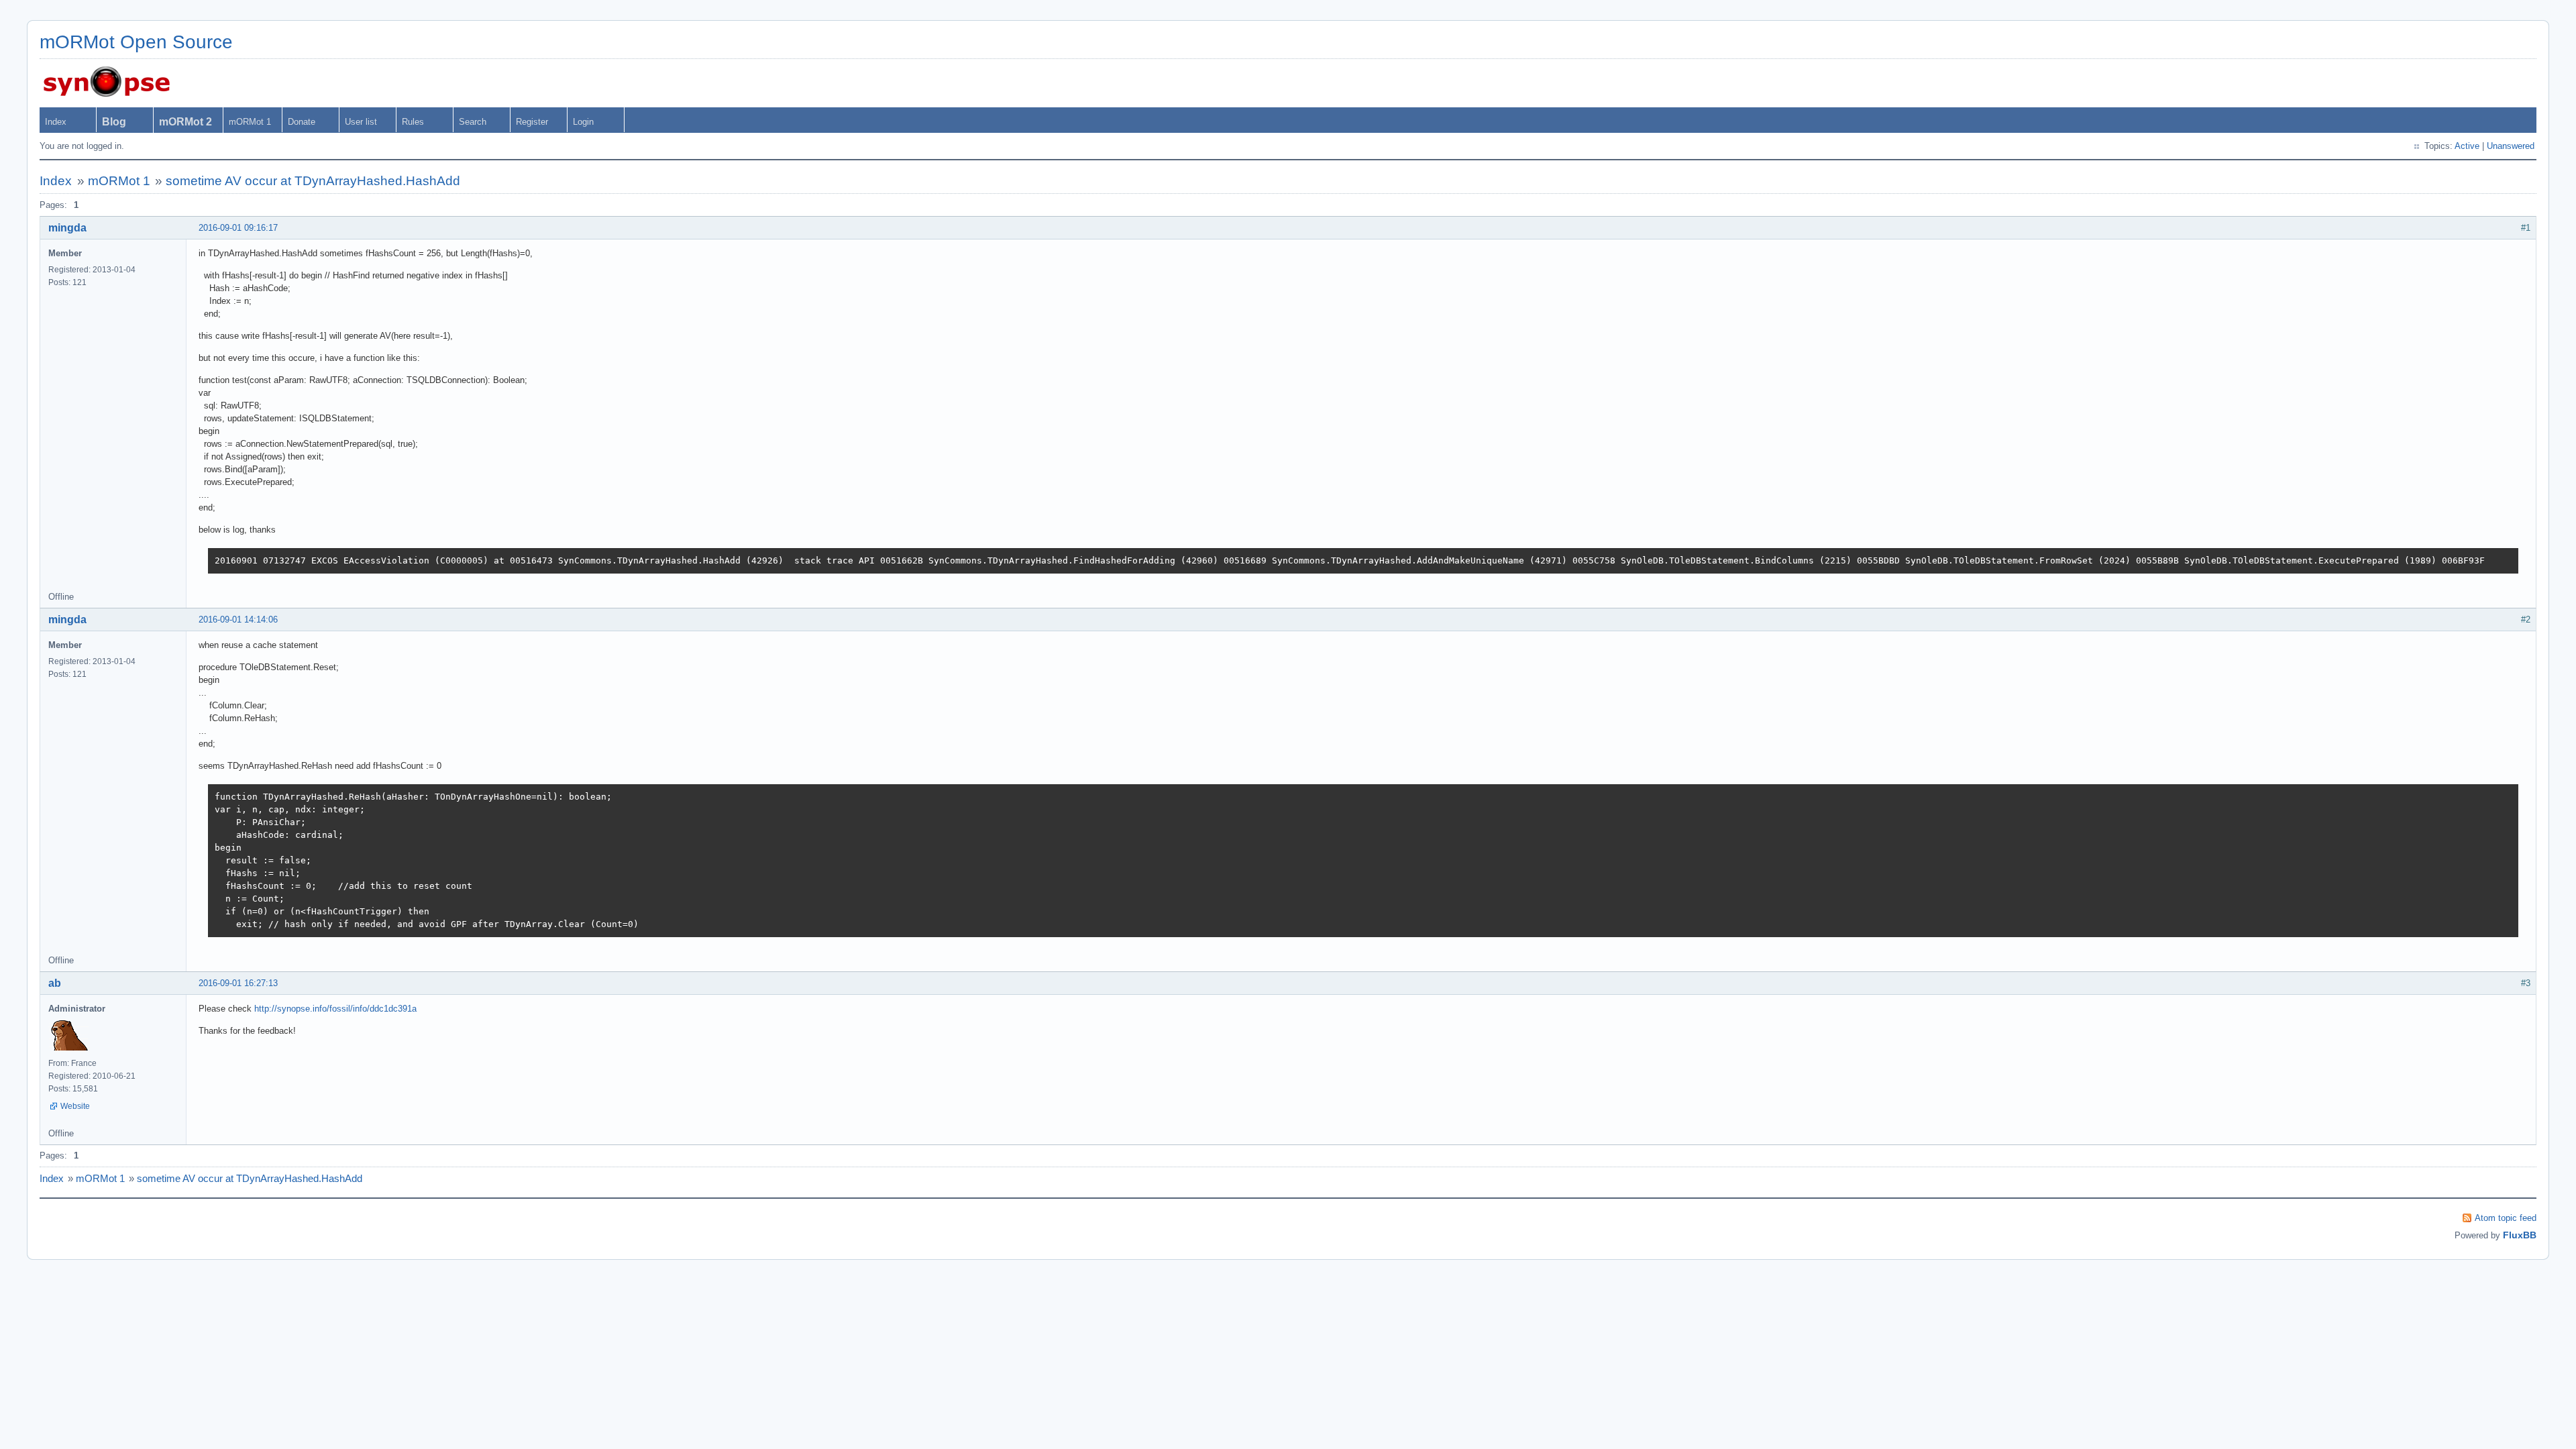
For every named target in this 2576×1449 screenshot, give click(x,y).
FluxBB (2520, 1235)
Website (75, 1106)
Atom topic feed (2506, 1218)
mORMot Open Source (136, 42)
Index (56, 122)
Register (532, 122)
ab (55, 983)
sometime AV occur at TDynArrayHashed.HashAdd (313, 181)
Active (2467, 146)
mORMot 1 (250, 122)
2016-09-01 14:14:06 (238, 620)
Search (473, 122)
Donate (302, 122)
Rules (413, 122)
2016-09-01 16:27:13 (238, 983)
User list (361, 122)
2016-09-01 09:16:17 (238, 228)
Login (583, 122)
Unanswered (2511, 146)
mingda (67, 228)
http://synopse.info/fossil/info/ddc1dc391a (335, 1009)
